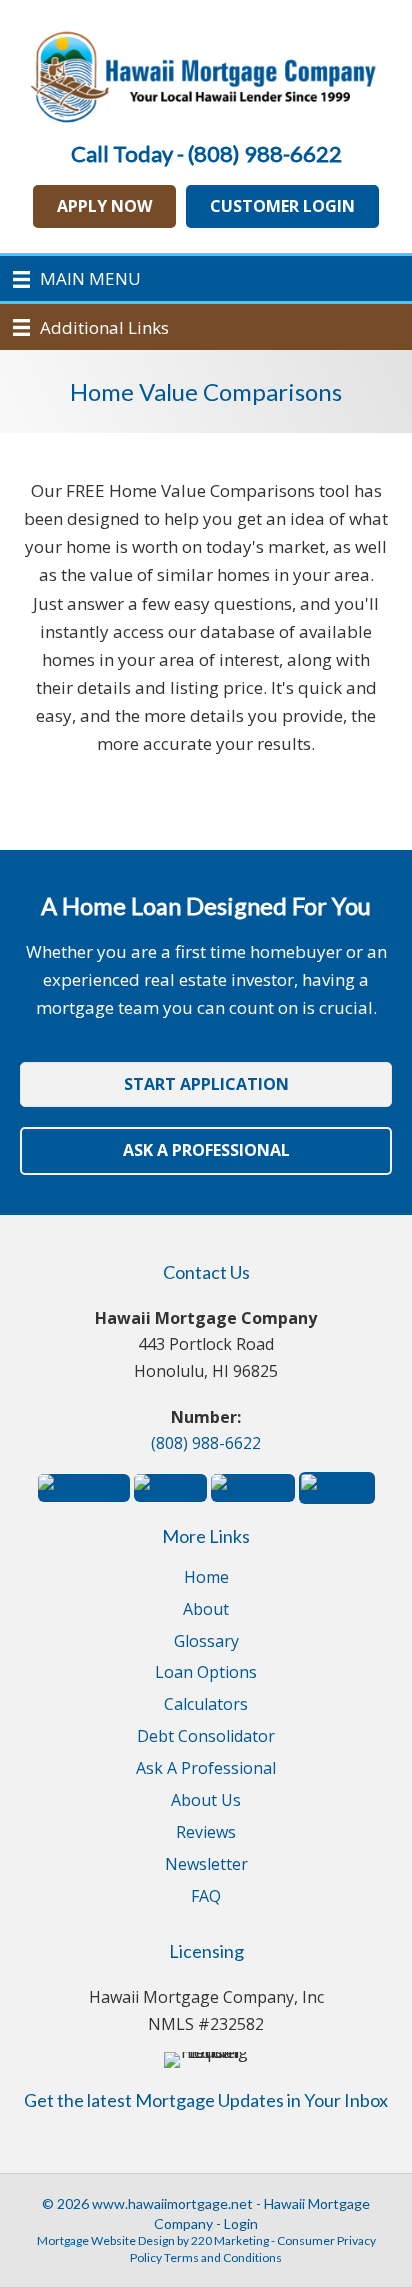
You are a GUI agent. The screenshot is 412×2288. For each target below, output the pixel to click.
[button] (104, 206)
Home (206, 1578)
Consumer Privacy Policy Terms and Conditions (253, 2249)
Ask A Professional (206, 1769)
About (206, 1610)
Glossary (206, 1642)
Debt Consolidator (206, 1737)
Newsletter (206, 1865)
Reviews (206, 1833)
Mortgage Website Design (106, 2240)
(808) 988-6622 (206, 1443)
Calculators (206, 1705)
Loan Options (206, 1673)
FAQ (206, 1897)
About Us (206, 1801)
